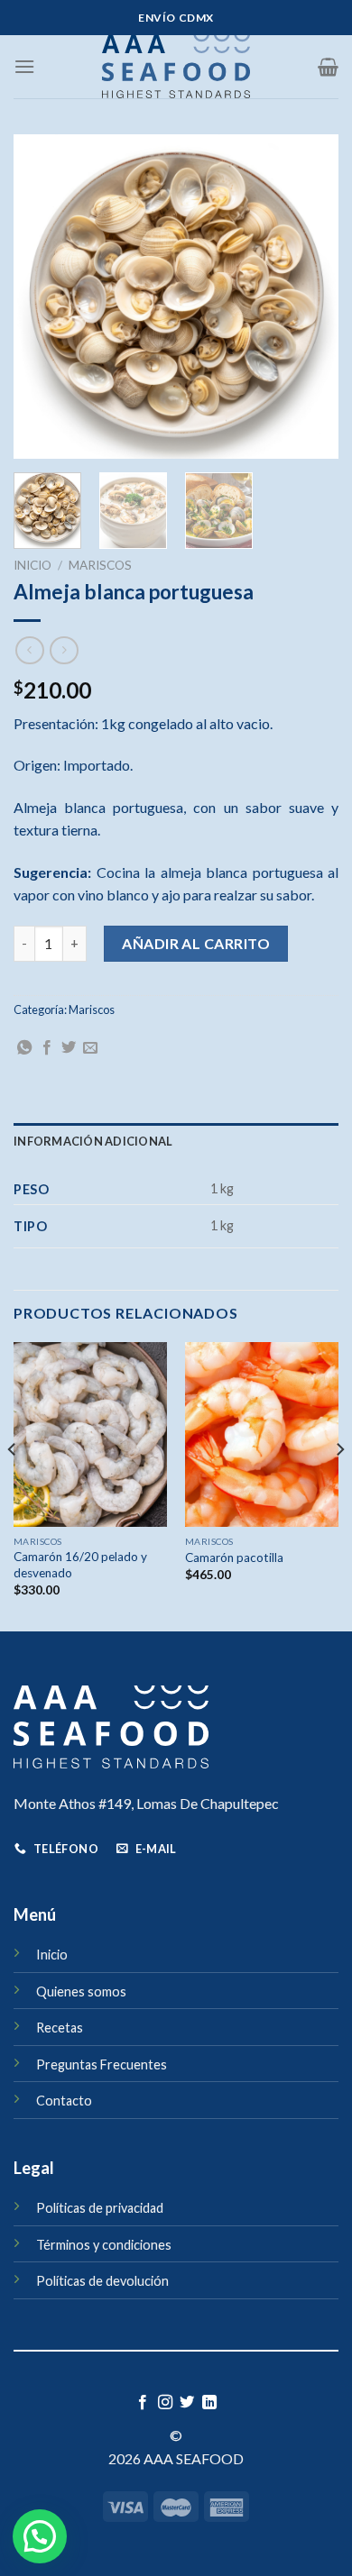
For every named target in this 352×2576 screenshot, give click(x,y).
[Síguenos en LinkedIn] (209, 2403)
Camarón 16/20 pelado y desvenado (80, 1565)
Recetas (60, 2028)
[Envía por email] (90, 1048)
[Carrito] (328, 67)
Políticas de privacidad (100, 2208)
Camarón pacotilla (234, 1557)
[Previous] (42, 297)
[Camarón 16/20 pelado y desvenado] (90, 1434)
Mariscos (100, 565)
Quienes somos (81, 1991)
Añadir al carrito (196, 943)
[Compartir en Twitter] (69, 1048)
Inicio (32, 565)
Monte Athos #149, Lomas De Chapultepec (146, 1803)
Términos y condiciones (104, 2245)
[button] (40, 2536)
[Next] (310, 297)
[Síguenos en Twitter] (187, 2403)
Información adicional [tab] (93, 1141)
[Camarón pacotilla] (262, 1434)
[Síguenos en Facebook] (143, 2403)
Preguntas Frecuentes (102, 2064)
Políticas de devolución (102, 2281)
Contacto (64, 2101)
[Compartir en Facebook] (47, 1048)
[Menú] (24, 66)
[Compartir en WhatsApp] (24, 1048)
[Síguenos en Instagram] (165, 2403)
